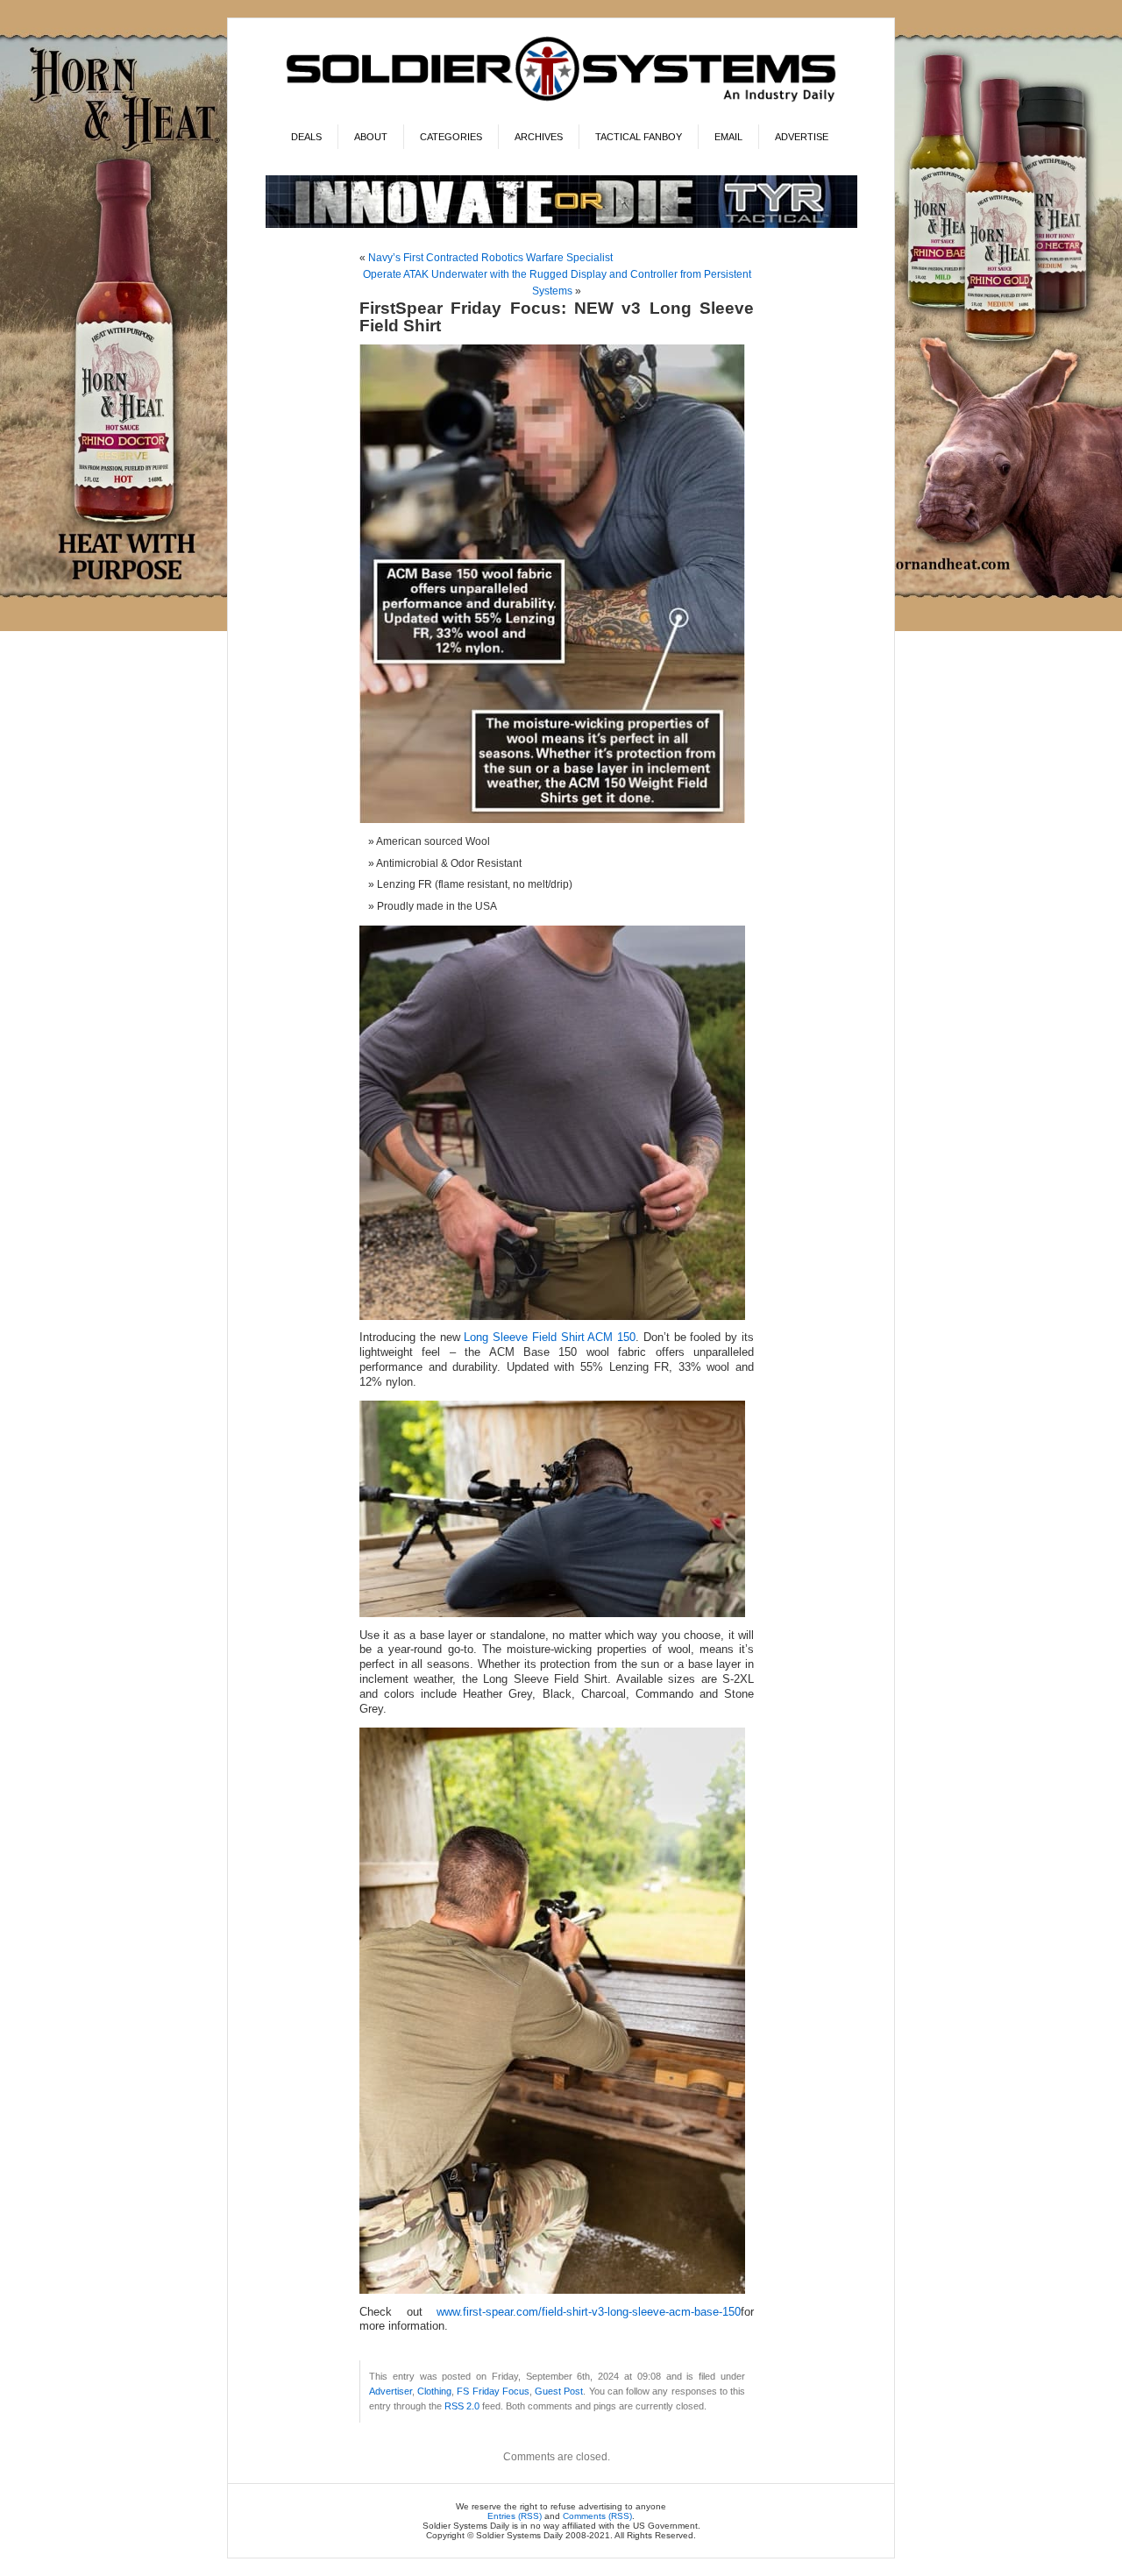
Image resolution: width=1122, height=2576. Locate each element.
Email (728, 137)
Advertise (802, 137)
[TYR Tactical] (561, 225)
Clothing (434, 2391)
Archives (539, 137)
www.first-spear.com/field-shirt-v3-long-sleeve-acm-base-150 (589, 2312)
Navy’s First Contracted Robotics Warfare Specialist (490, 258)
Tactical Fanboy (639, 137)
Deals (306, 137)
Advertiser (391, 2391)
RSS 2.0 (462, 2406)
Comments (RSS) (597, 2516)
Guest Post (559, 2391)
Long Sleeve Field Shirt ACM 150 (550, 1338)
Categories (451, 137)
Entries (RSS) (515, 2516)
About (371, 137)
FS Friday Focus (493, 2391)
